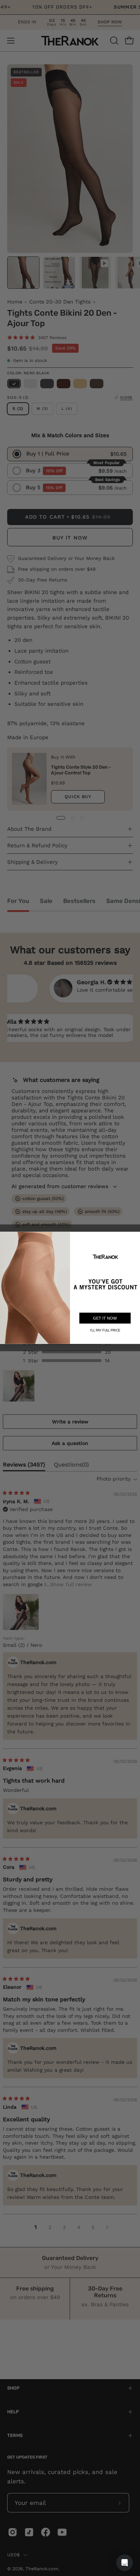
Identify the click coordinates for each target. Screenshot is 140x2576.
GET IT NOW (105, 1318)
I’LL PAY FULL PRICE (105, 1330)
